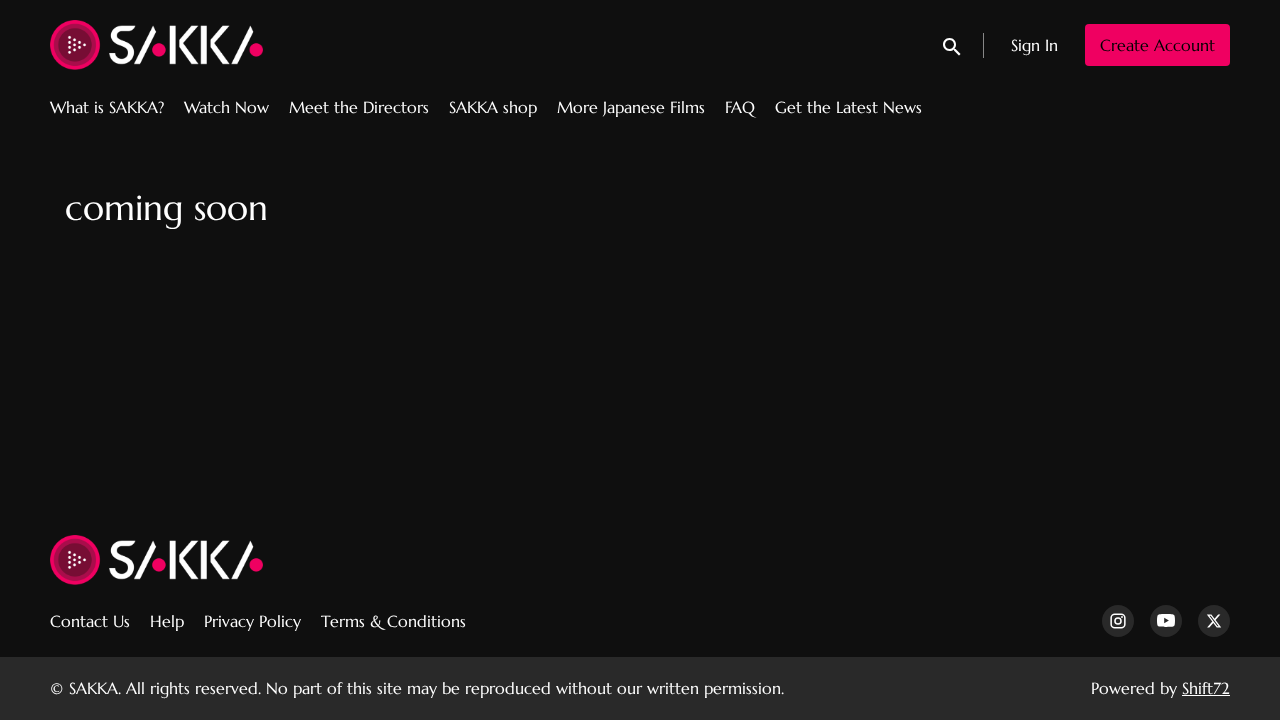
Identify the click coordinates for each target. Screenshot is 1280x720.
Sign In (1034, 45)
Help (167, 621)
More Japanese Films (631, 107)
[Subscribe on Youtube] (1166, 621)
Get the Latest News (848, 107)
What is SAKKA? (107, 107)
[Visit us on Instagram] (1118, 621)
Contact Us (90, 621)
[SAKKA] (156, 560)
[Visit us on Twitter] (1214, 621)
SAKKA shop (493, 107)
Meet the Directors (359, 107)
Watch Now (226, 107)
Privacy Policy (252, 621)
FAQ (740, 107)
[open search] (953, 44)
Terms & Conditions (393, 621)
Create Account (1157, 45)
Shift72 (1206, 688)
